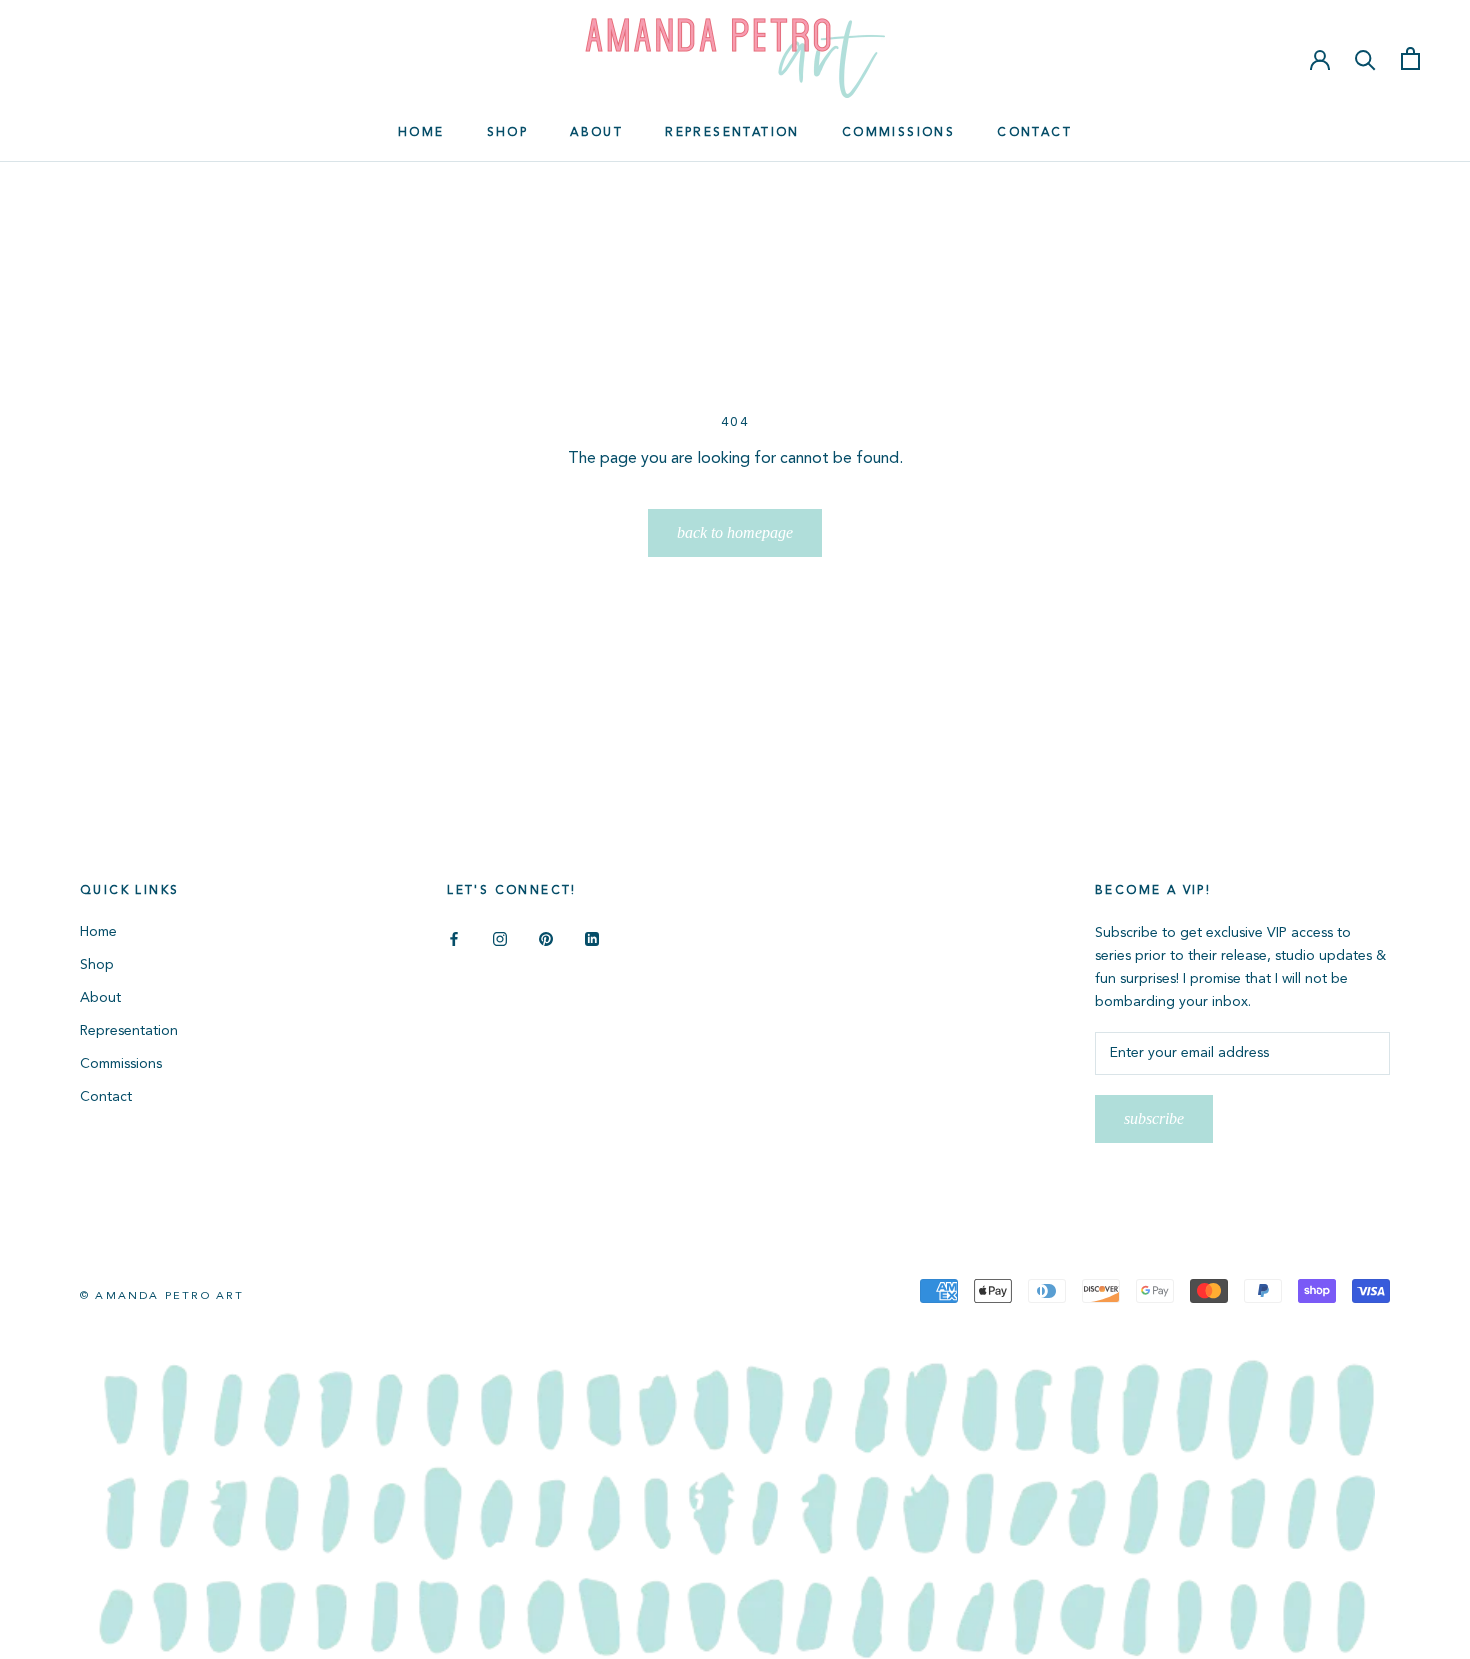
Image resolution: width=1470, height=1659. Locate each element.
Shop (508, 133)
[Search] (1365, 58)
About (596, 133)
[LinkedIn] (592, 939)
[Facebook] (454, 939)
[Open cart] (1410, 58)
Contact (1034, 133)
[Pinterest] (546, 939)
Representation (732, 133)
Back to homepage (735, 532)
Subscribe (1154, 1118)
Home (421, 133)
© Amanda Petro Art (162, 1296)
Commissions (898, 133)
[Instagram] (500, 939)
